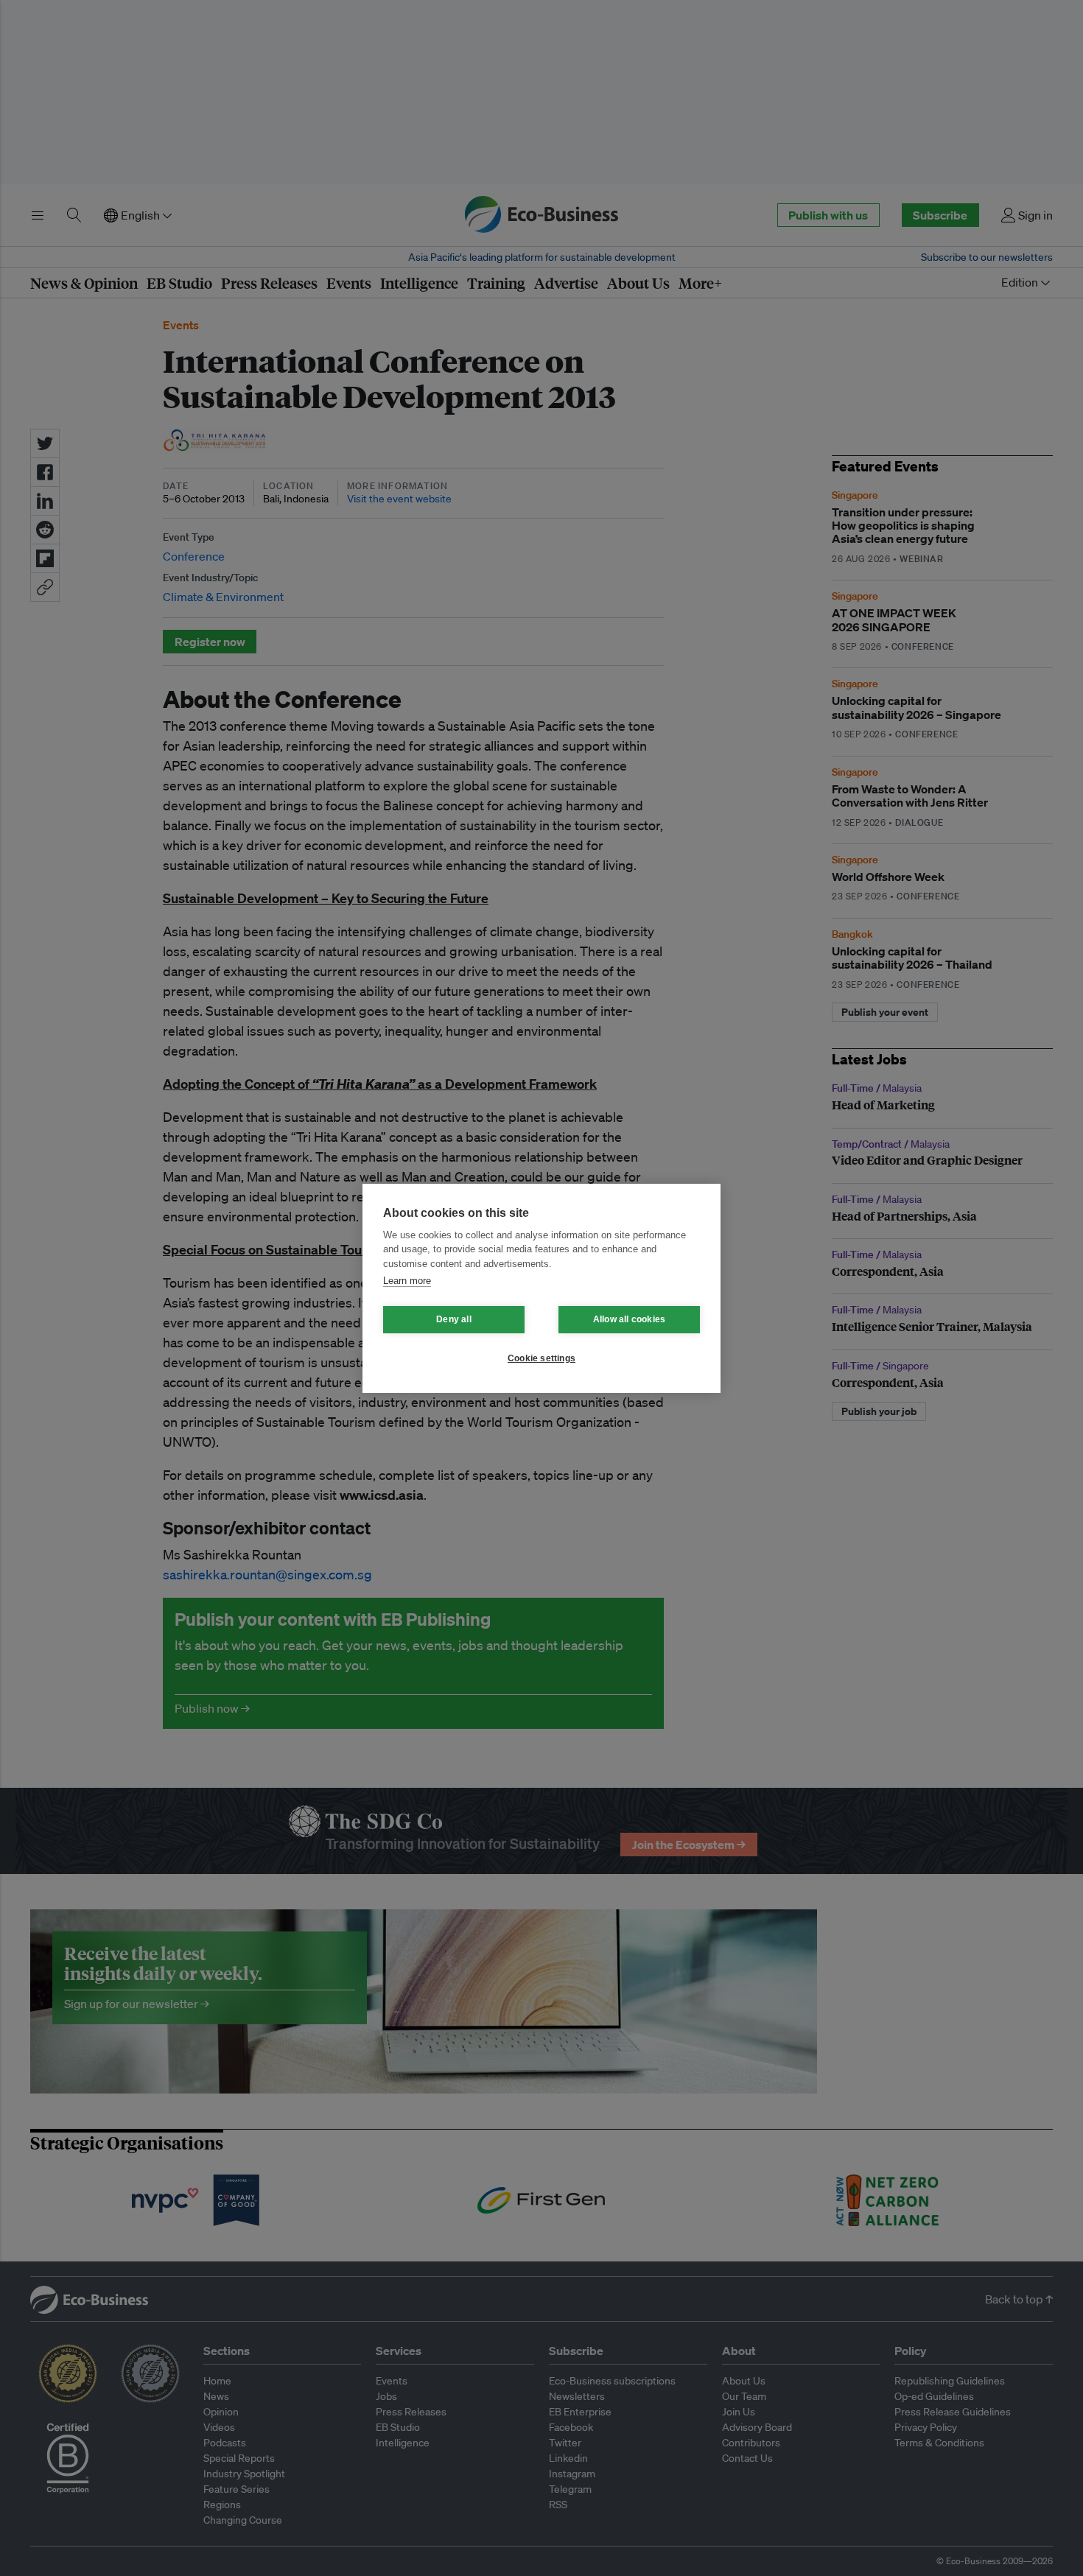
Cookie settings (541, 1358)
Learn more (407, 1281)
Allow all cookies (629, 1319)
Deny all (454, 1319)
